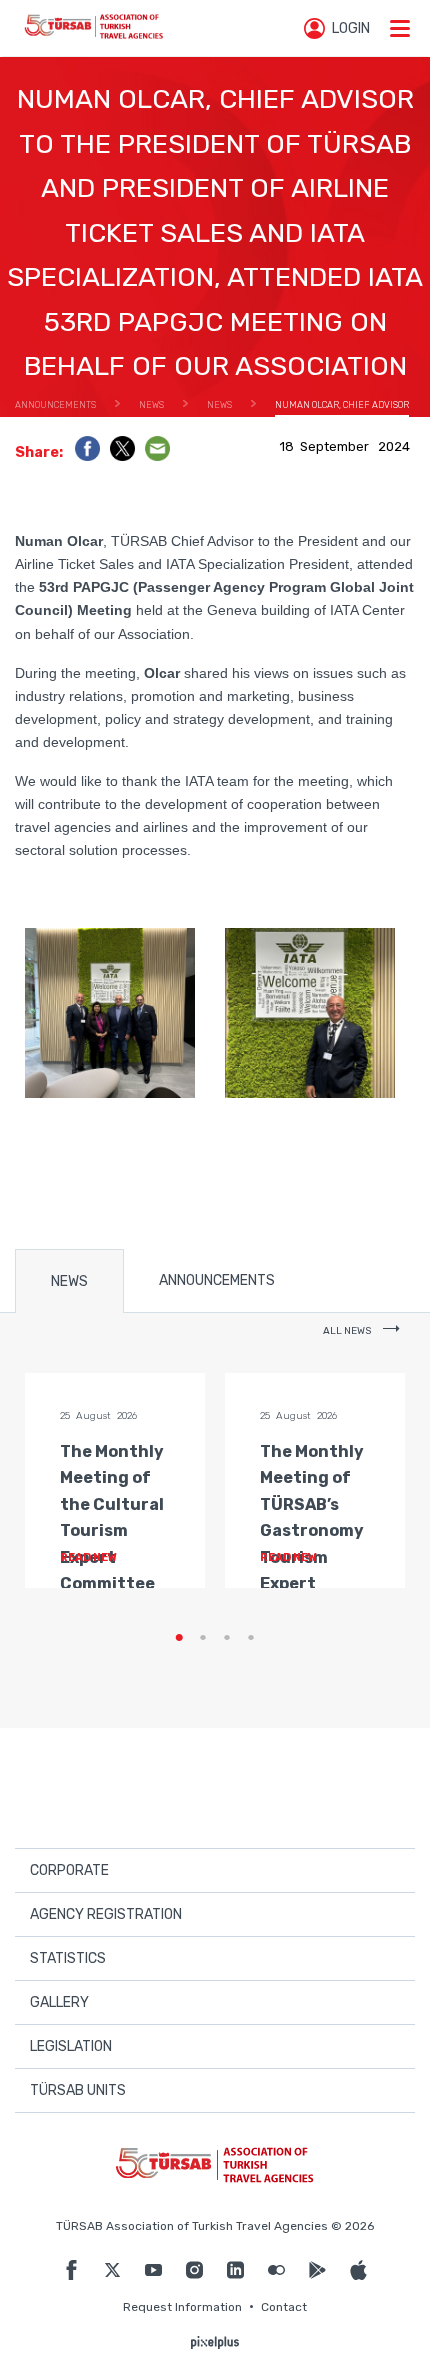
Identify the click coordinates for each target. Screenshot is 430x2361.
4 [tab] (251, 1638)
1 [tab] (179, 1638)
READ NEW (89, 1557)
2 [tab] (203, 1638)
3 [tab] (227, 1638)
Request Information (182, 2307)
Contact (284, 2307)
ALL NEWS (348, 1331)
